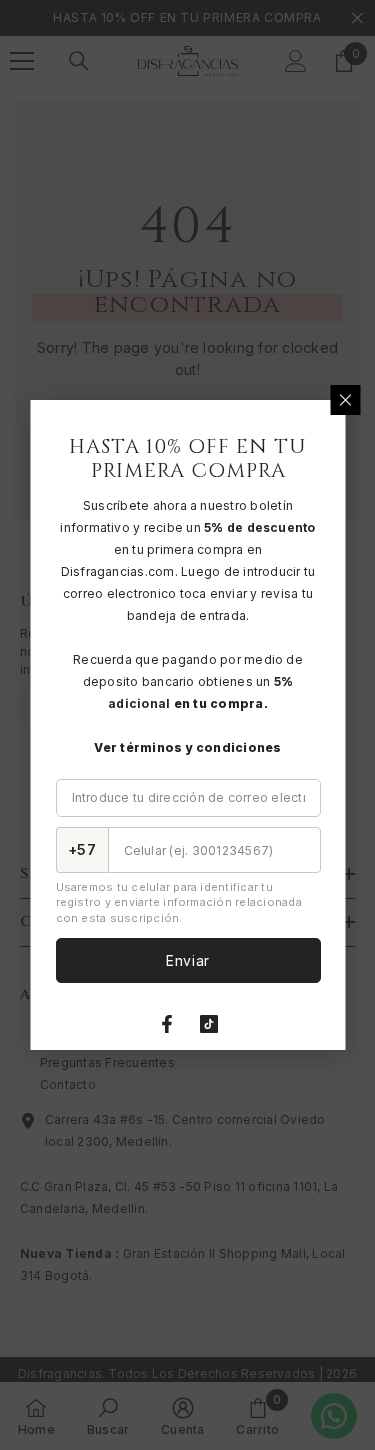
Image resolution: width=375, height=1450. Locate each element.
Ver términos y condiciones (187, 747)
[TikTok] (209, 1024)
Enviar (187, 960)
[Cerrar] (345, 400)
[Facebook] (167, 1024)
